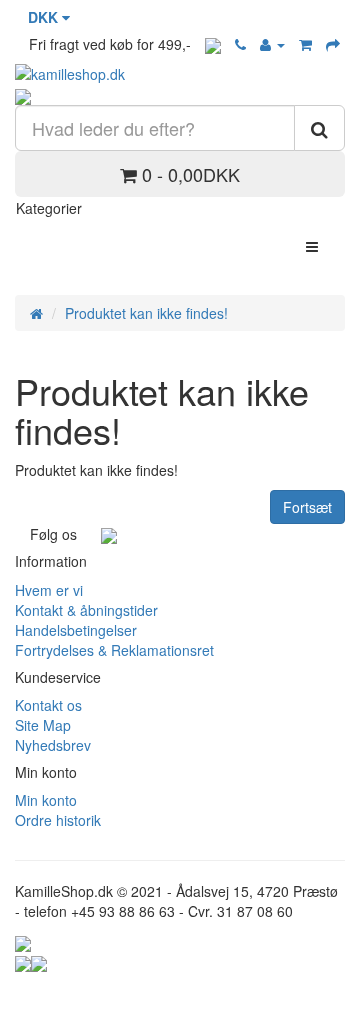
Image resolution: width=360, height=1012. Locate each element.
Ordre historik (58, 820)
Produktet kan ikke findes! (146, 313)
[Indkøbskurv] (305, 44)
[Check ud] (333, 44)
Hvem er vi (49, 590)
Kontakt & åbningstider (86, 610)
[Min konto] (272, 44)
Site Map (43, 725)
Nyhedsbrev (53, 745)
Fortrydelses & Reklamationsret (114, 650)
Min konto (46, 800)
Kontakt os (48, 705)
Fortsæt (307, 507)
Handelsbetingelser (76, 630)
